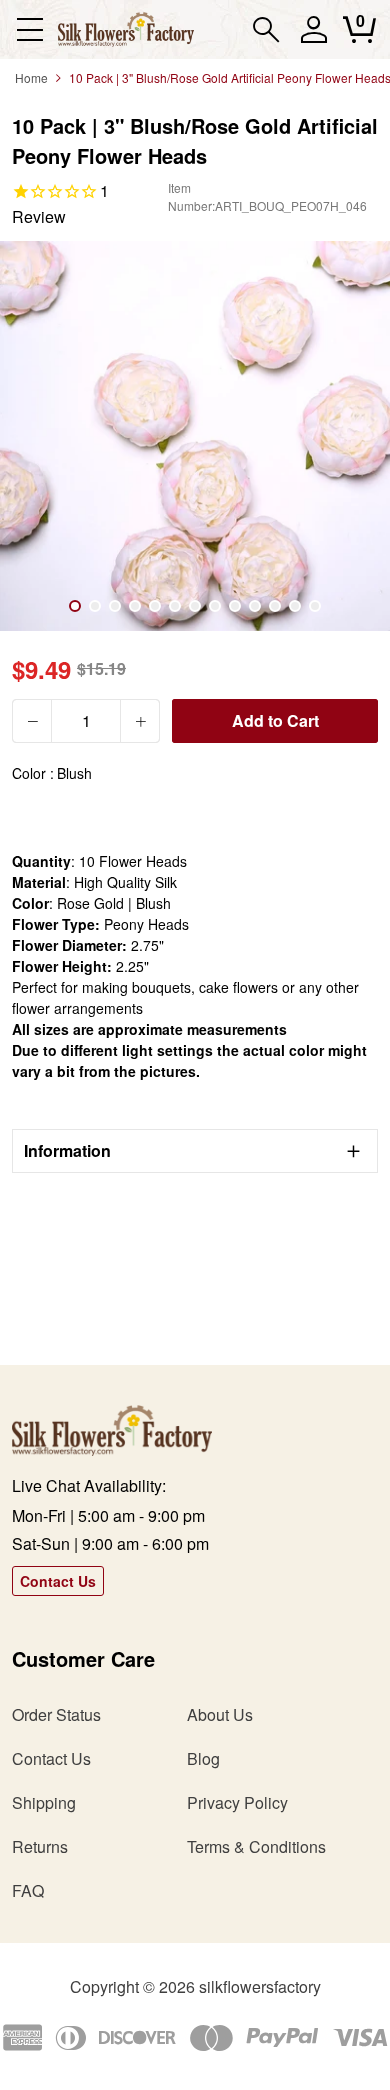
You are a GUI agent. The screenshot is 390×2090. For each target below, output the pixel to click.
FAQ (28, 1890)
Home (31, 77)
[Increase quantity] (140, 721)
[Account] (313, 38)
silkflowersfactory (260, 1986)
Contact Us (58, 1581)
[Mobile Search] (266, 29)
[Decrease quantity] (32, 721)
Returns (40, 1846)
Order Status (56, 1714)
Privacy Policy (237, 1802)
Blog (203, 1758)
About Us (220, 1714)
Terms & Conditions (256, 1846)
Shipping (44, 1802)
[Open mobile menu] (29, 29)
